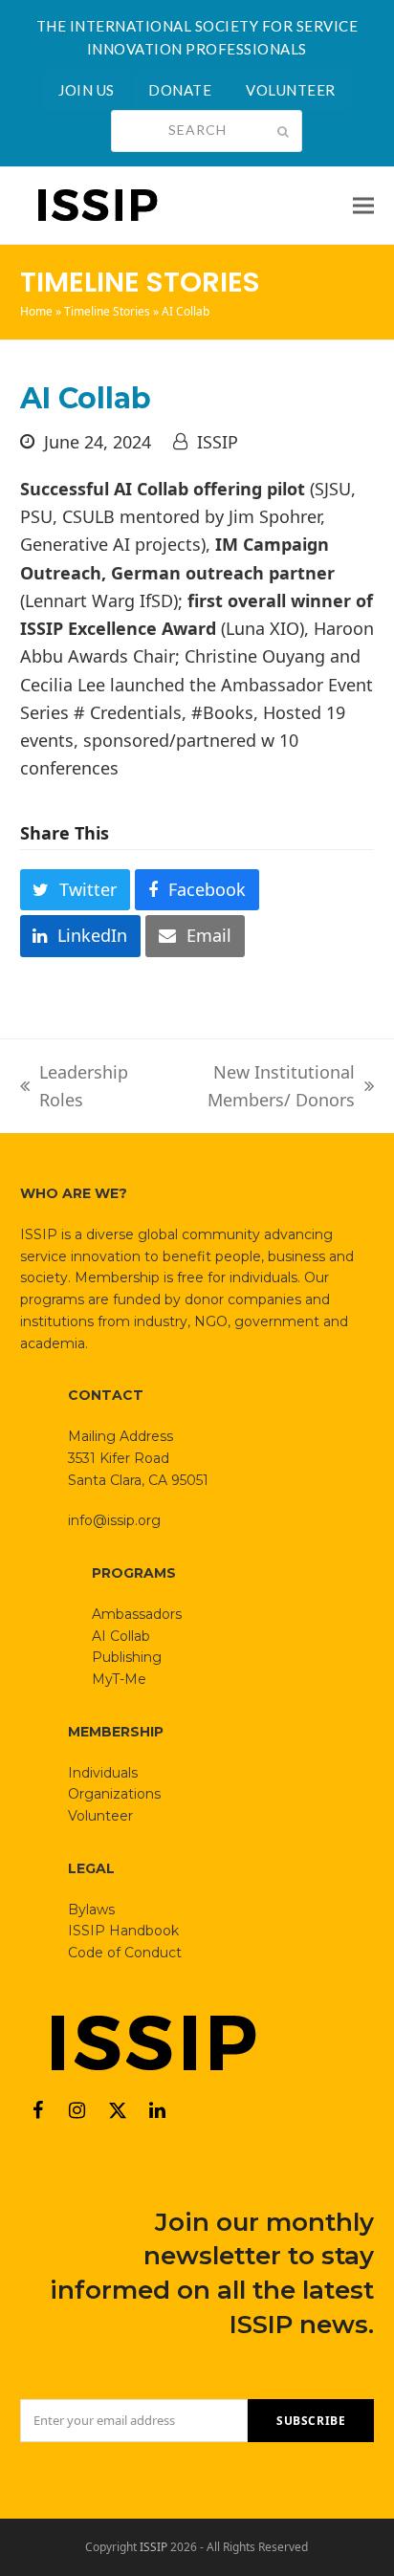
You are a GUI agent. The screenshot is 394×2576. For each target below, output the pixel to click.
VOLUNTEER (291, 90)
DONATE (180, 90)
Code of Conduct (125, 1953)
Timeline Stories (107, 311)
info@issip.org (114, 1520)
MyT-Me (119, 1679)
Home (36, 311)
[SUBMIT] (283, 131)
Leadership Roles (74, 1088)
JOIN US (87, 90)
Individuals (103, 1773)
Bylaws (91, 1910)
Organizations (114, 1794)
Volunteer (100, 1816)
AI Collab (121, 1636)
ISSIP (218, 442)
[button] (363, 205)
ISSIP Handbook (123, 1931)
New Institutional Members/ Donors (253, 1088)
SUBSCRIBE (311, 2421)
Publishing (127, 1657)
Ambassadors (137, 1614)
